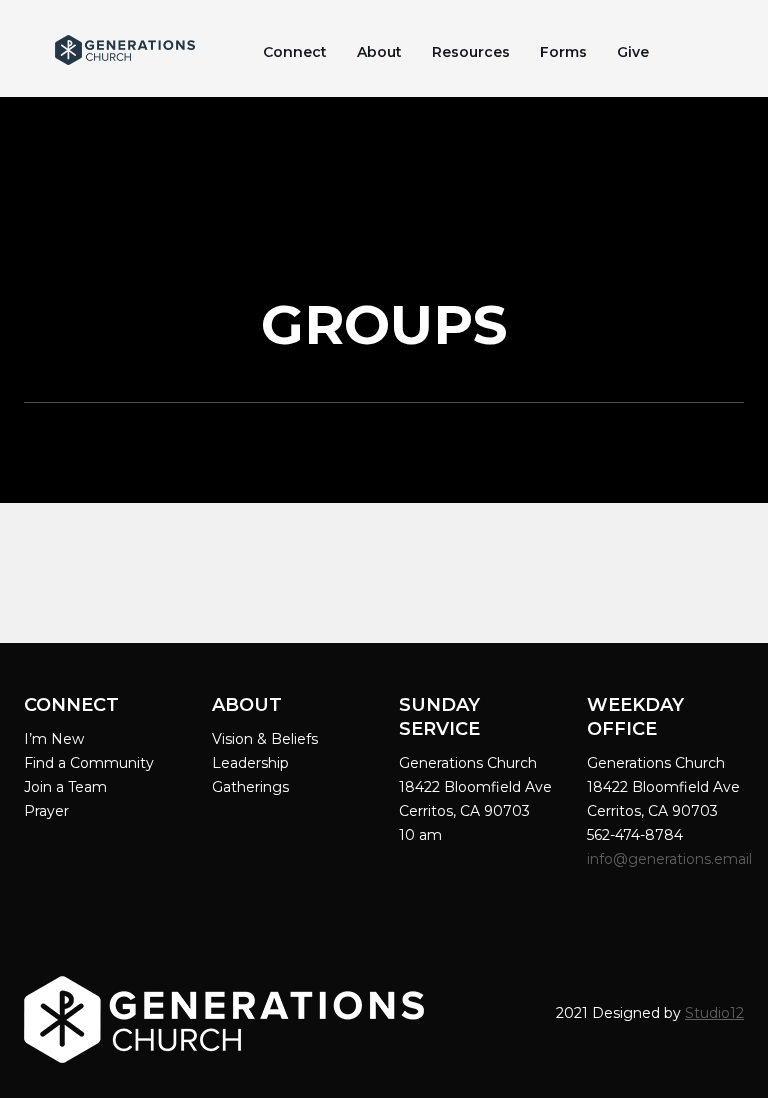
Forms (563, 52)
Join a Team (65, 787)
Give (633, 52)
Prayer (46, 811)
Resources (471, 52)
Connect (295, 52)
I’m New (54, 739)
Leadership (250, 763)
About (379, 52)
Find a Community (89, 763)
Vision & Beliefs (265, 739)
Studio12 (714, 1013)
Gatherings (250, 787)
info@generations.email (671, 859)
